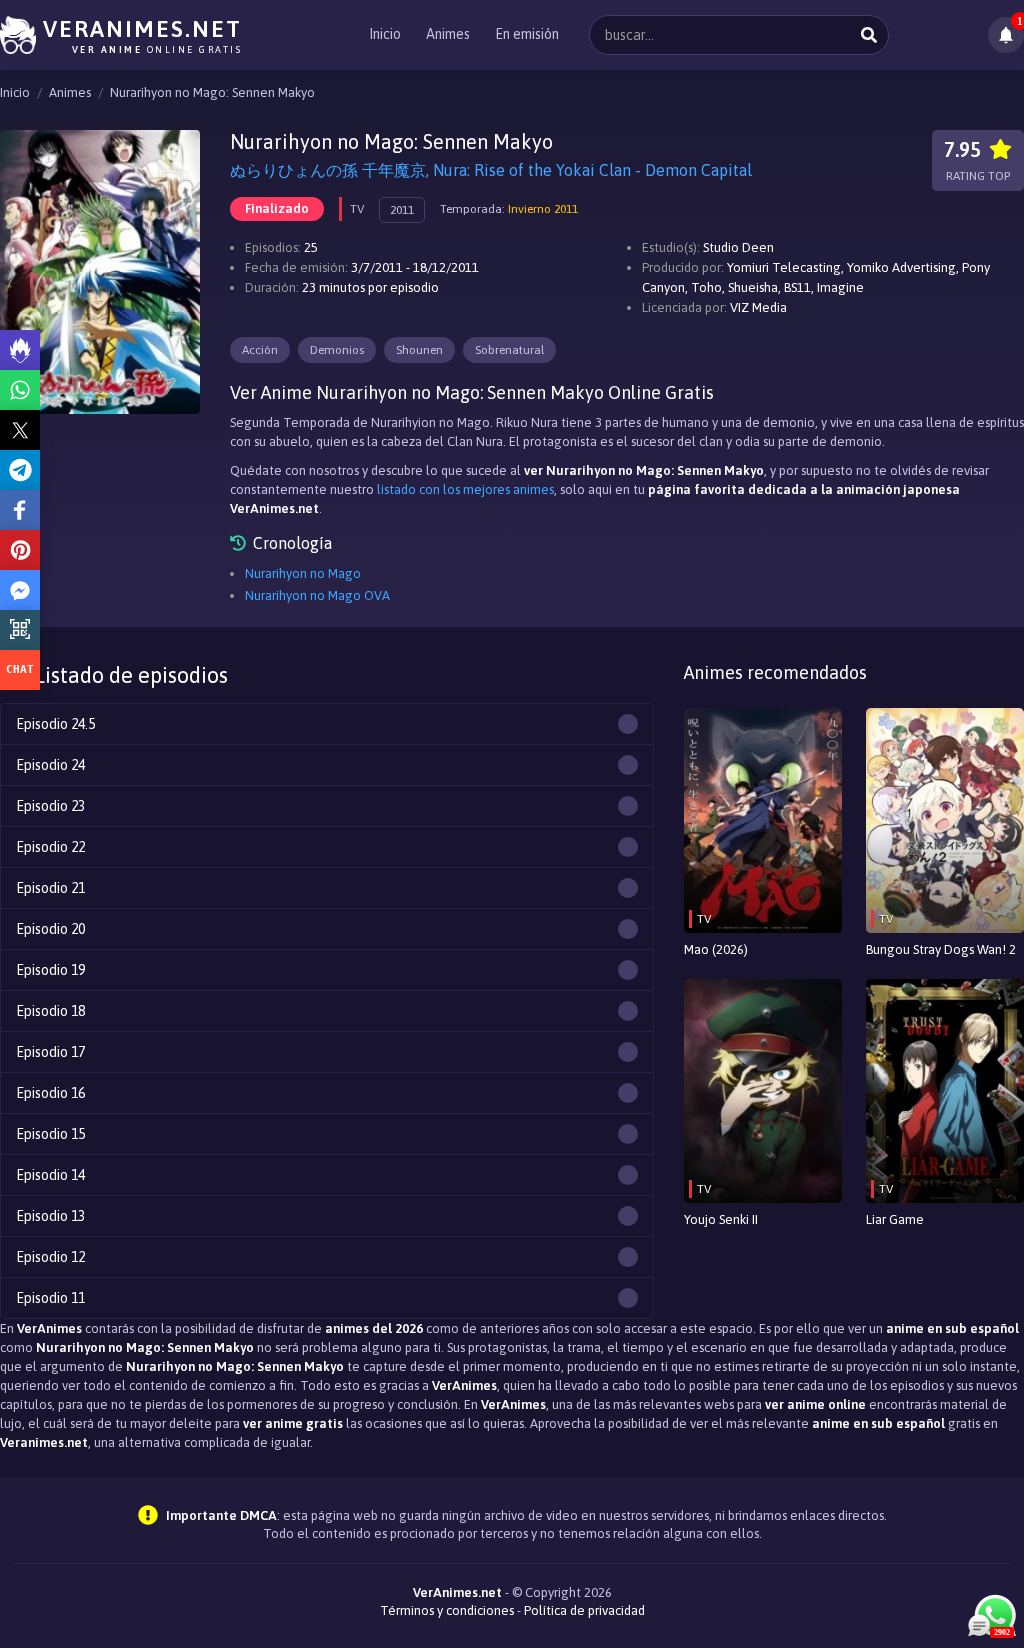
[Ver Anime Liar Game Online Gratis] (945, 1091)
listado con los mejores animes (465, 489)
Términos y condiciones (447, 1610)
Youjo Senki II (721, 1219)
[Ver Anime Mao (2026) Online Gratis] (763, 820)
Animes (448, 34)
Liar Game (895, 1219)
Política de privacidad (584, 1610)
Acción (260, 350)
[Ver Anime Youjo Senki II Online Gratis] (763, 1091)
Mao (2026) (716, 949)
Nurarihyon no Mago (303, 573)
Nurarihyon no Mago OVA (317, 595)
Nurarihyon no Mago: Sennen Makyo (212, 92)
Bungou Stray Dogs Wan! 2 (941, 949)
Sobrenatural (509, 350)
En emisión (527, 34)
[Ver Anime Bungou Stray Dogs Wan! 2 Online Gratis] (945, 820)
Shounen (419, 350)
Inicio (385, 34)
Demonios (337, 350)
